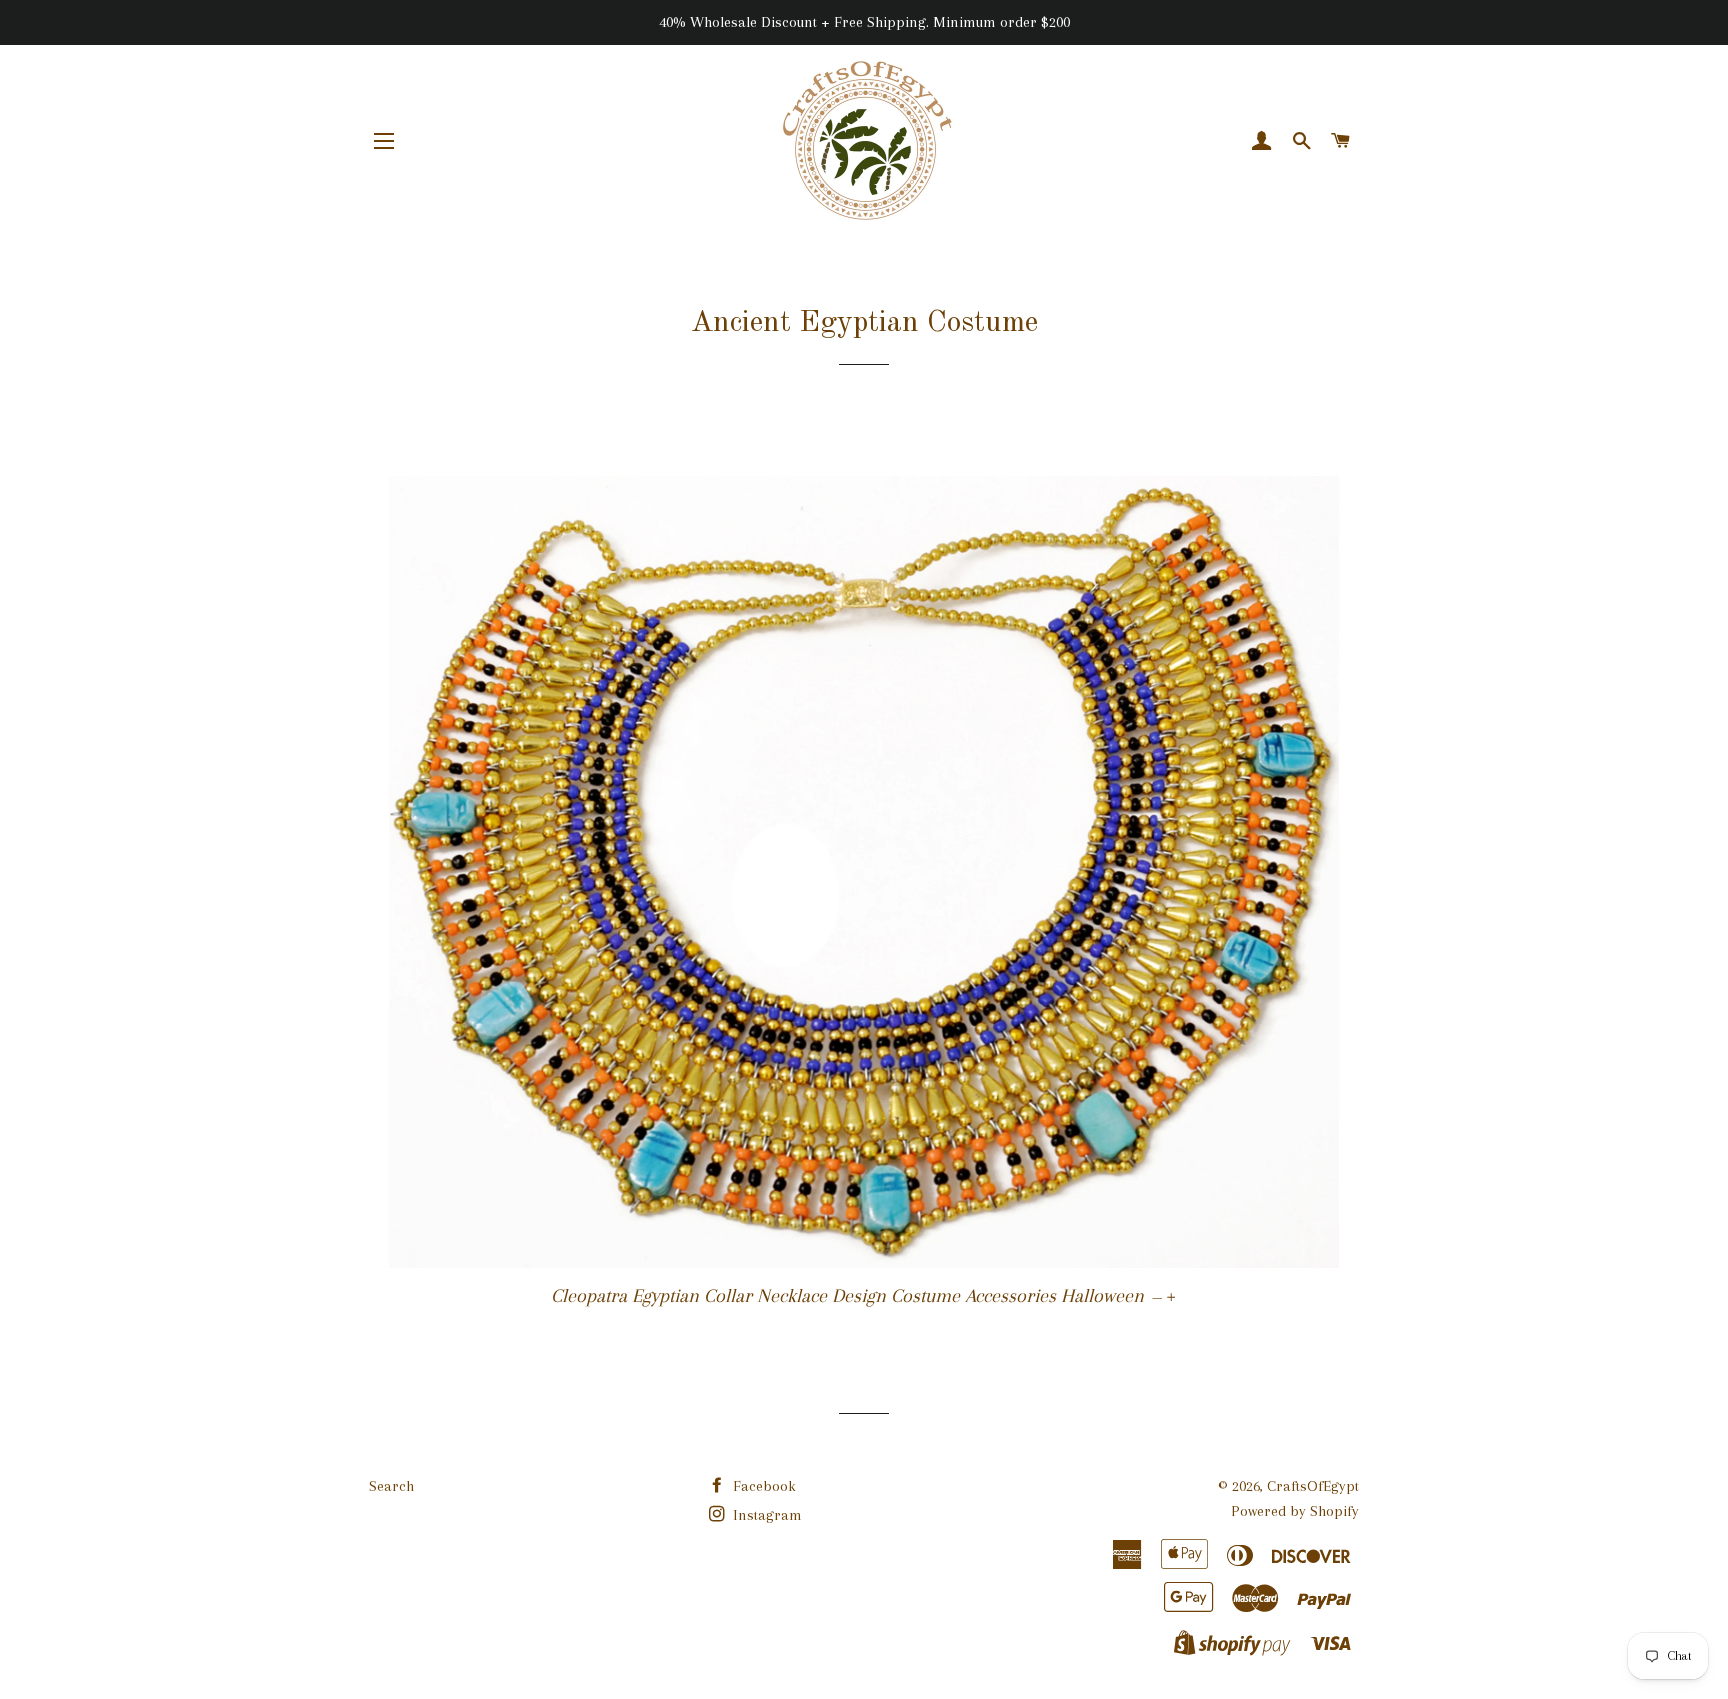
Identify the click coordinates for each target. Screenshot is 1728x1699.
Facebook (762, 1486)
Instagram (765, 1515)
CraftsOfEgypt (1313, 1486)
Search (391, 1486)
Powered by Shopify (1295, 1511)
